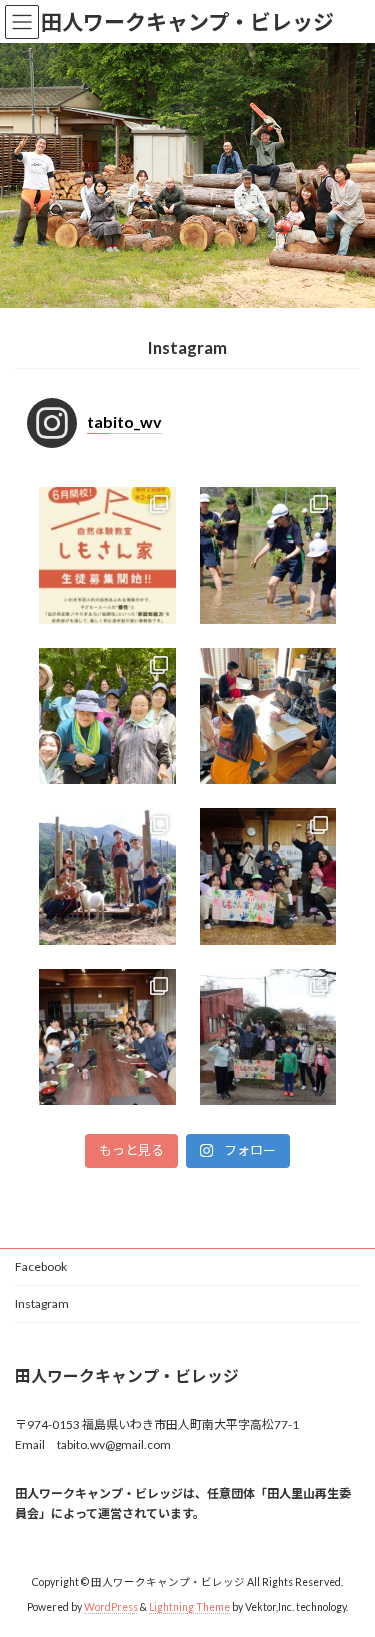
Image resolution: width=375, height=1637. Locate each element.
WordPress (111, 1606)
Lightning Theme (189, 1606)
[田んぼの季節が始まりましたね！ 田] (268, 555)
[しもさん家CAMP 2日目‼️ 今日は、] (107, 1037)
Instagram (42, 1303)
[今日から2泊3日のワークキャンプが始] (268, 716)
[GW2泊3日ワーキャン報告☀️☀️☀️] (107, 716)
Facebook (41, 1266)
